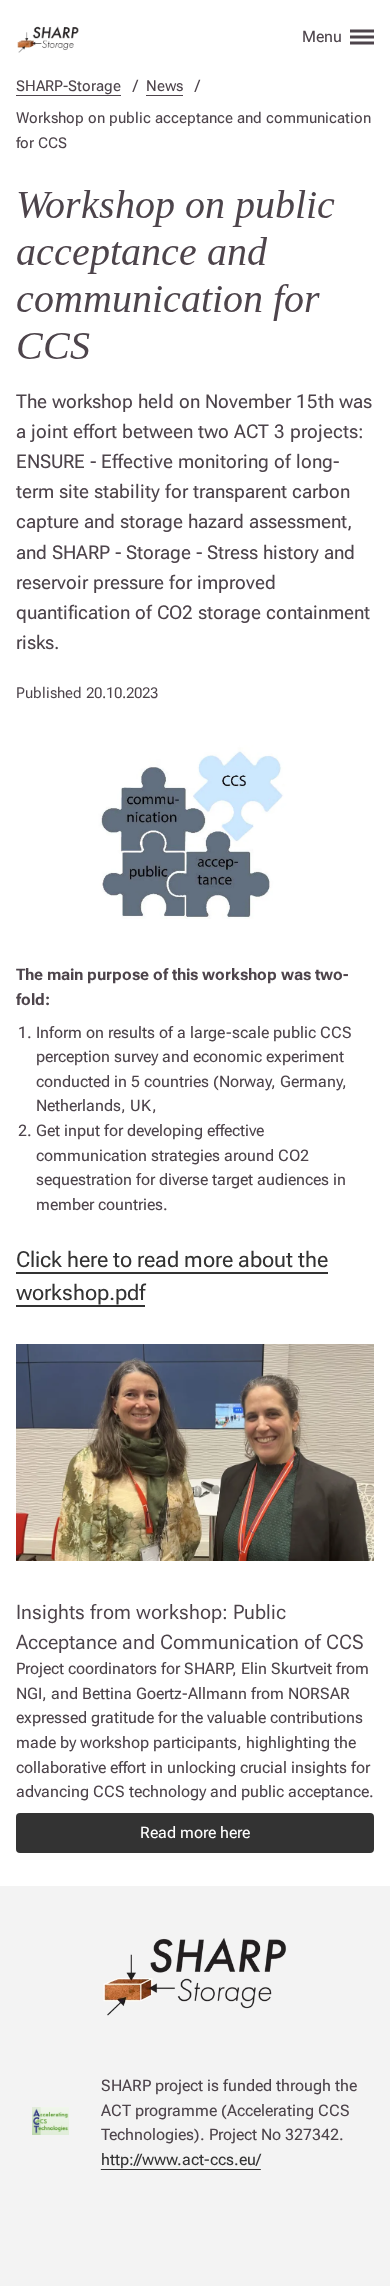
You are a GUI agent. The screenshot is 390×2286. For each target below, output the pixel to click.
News (164, 86)
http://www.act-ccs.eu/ (181, 2159)
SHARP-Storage (68, 86)
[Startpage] (48, 36)
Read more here (195, 1832)
